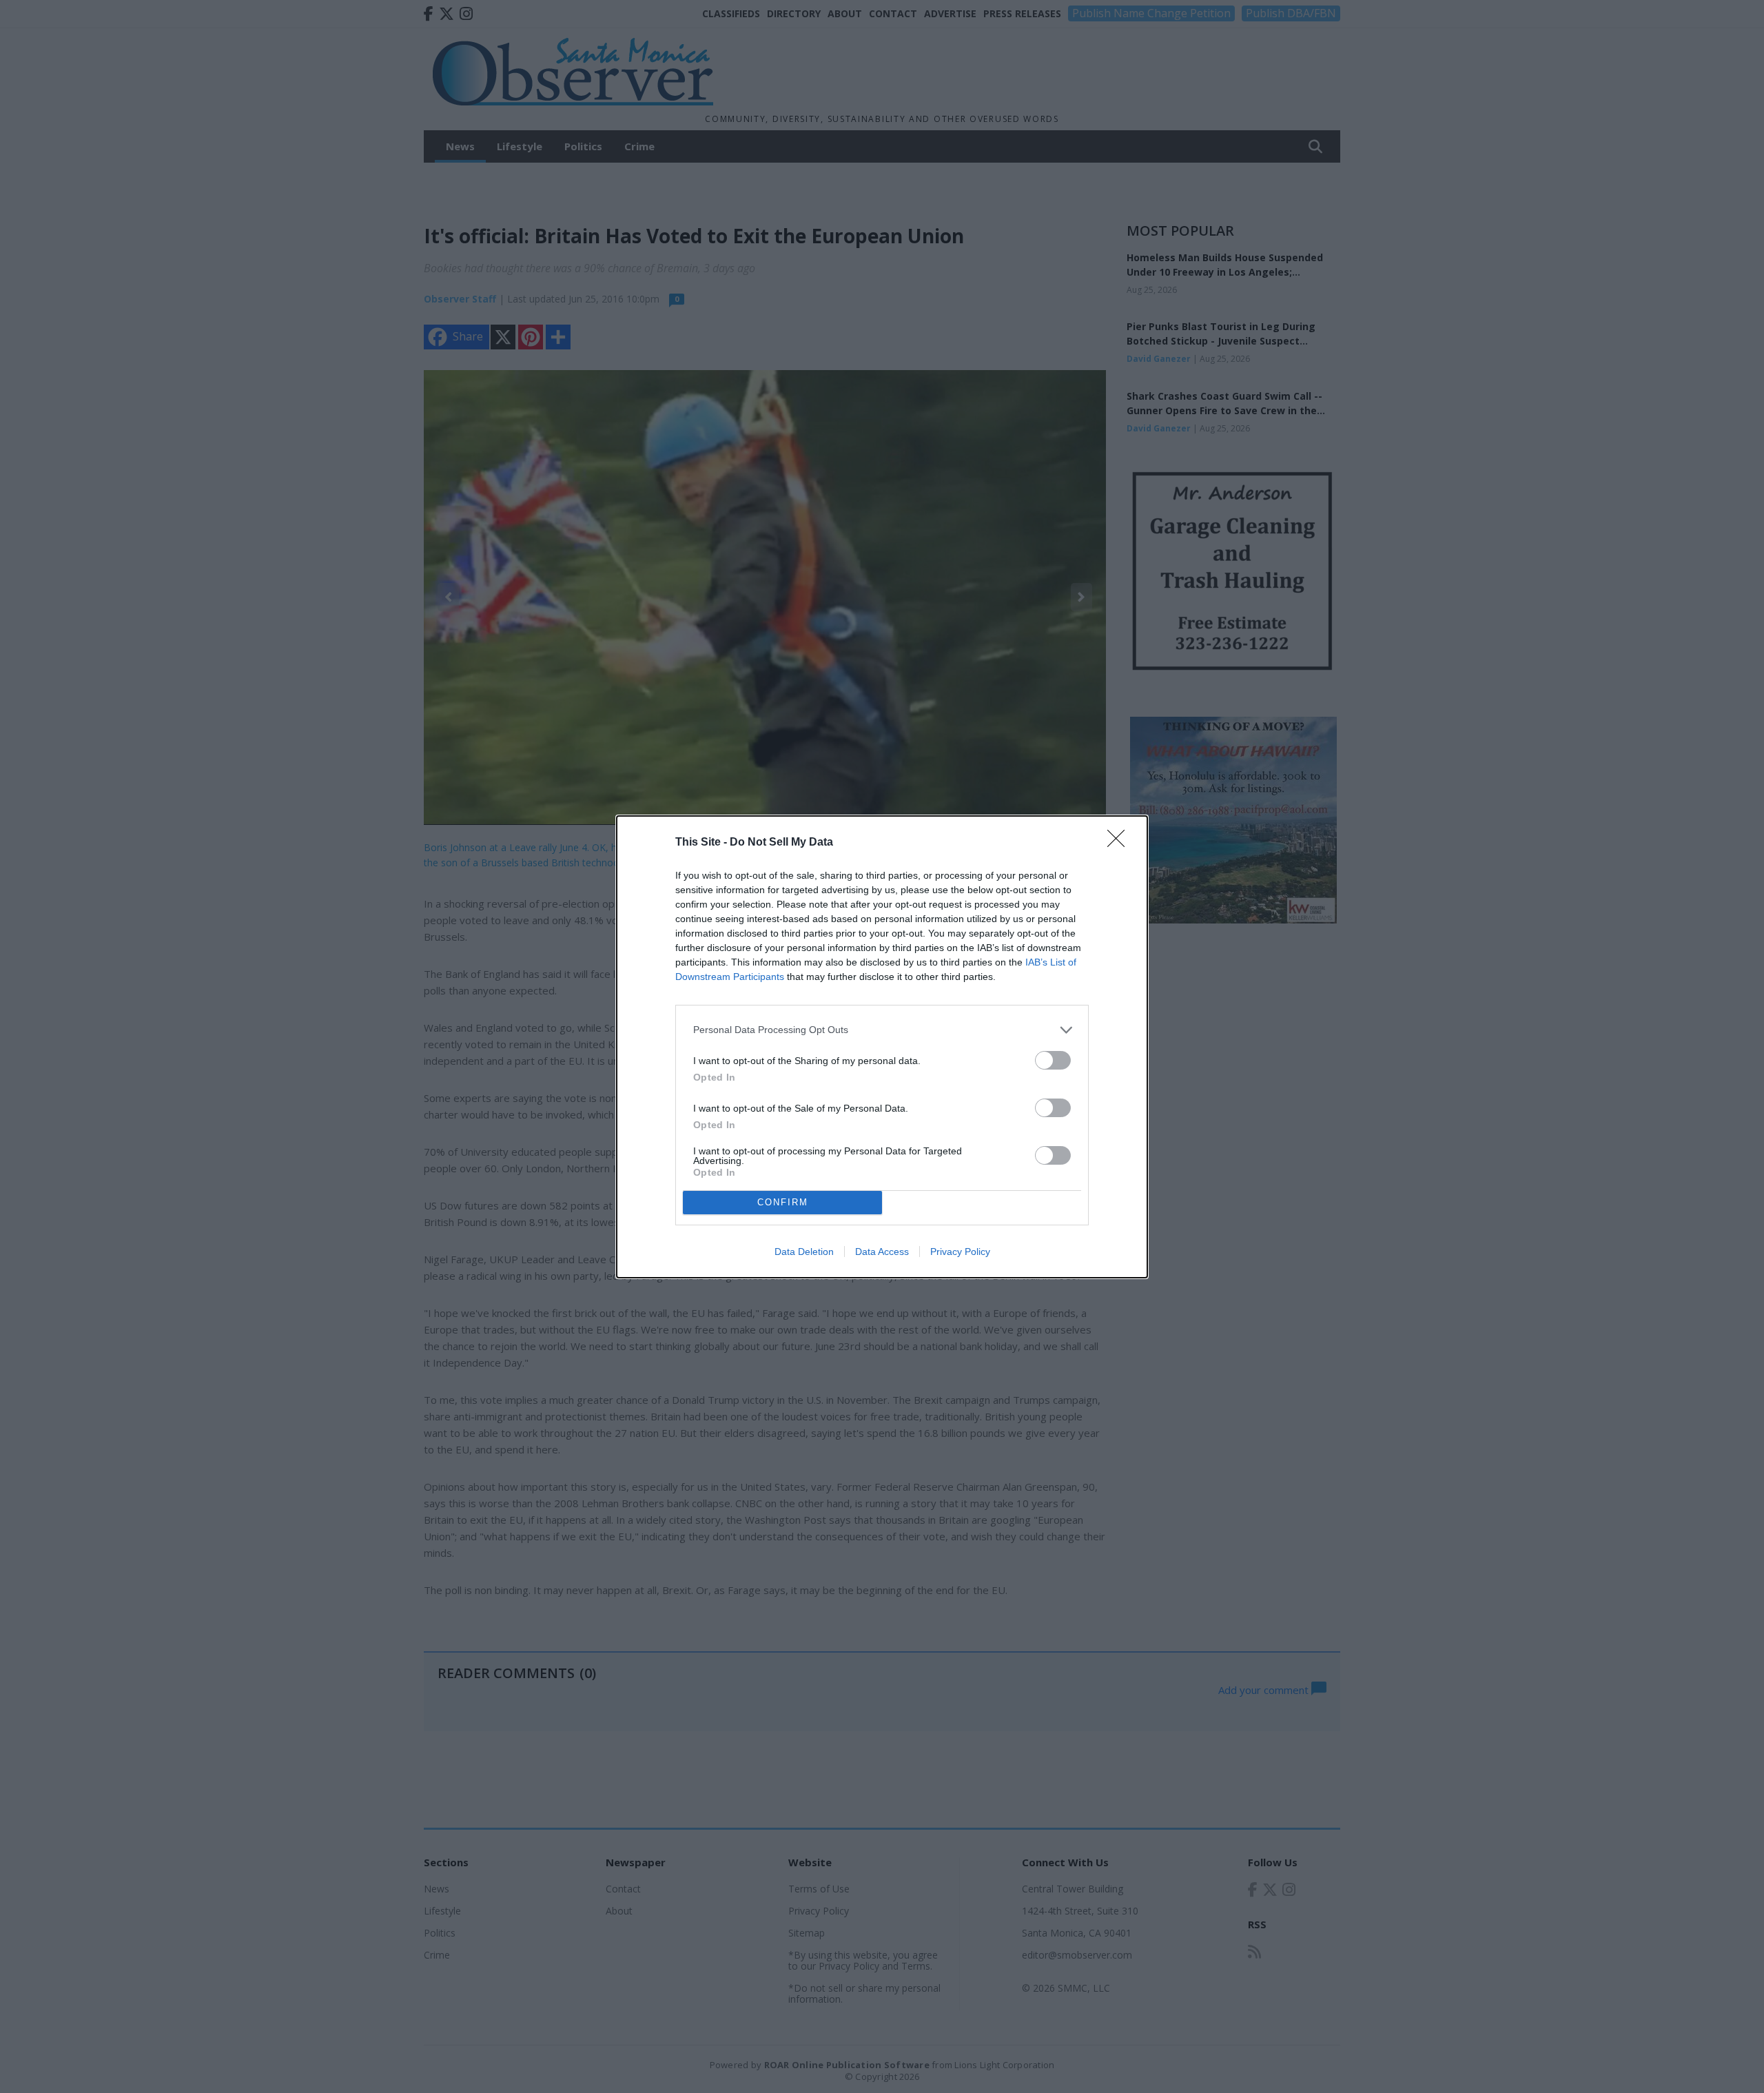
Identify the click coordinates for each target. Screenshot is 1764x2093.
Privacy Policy (960, 1252)
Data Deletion (804, 1252)
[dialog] (882, 1047)
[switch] (1053, 1060)
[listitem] (882, 1030)
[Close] (1120, 843)
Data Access (882, 1252)
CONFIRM (783, 1202)
